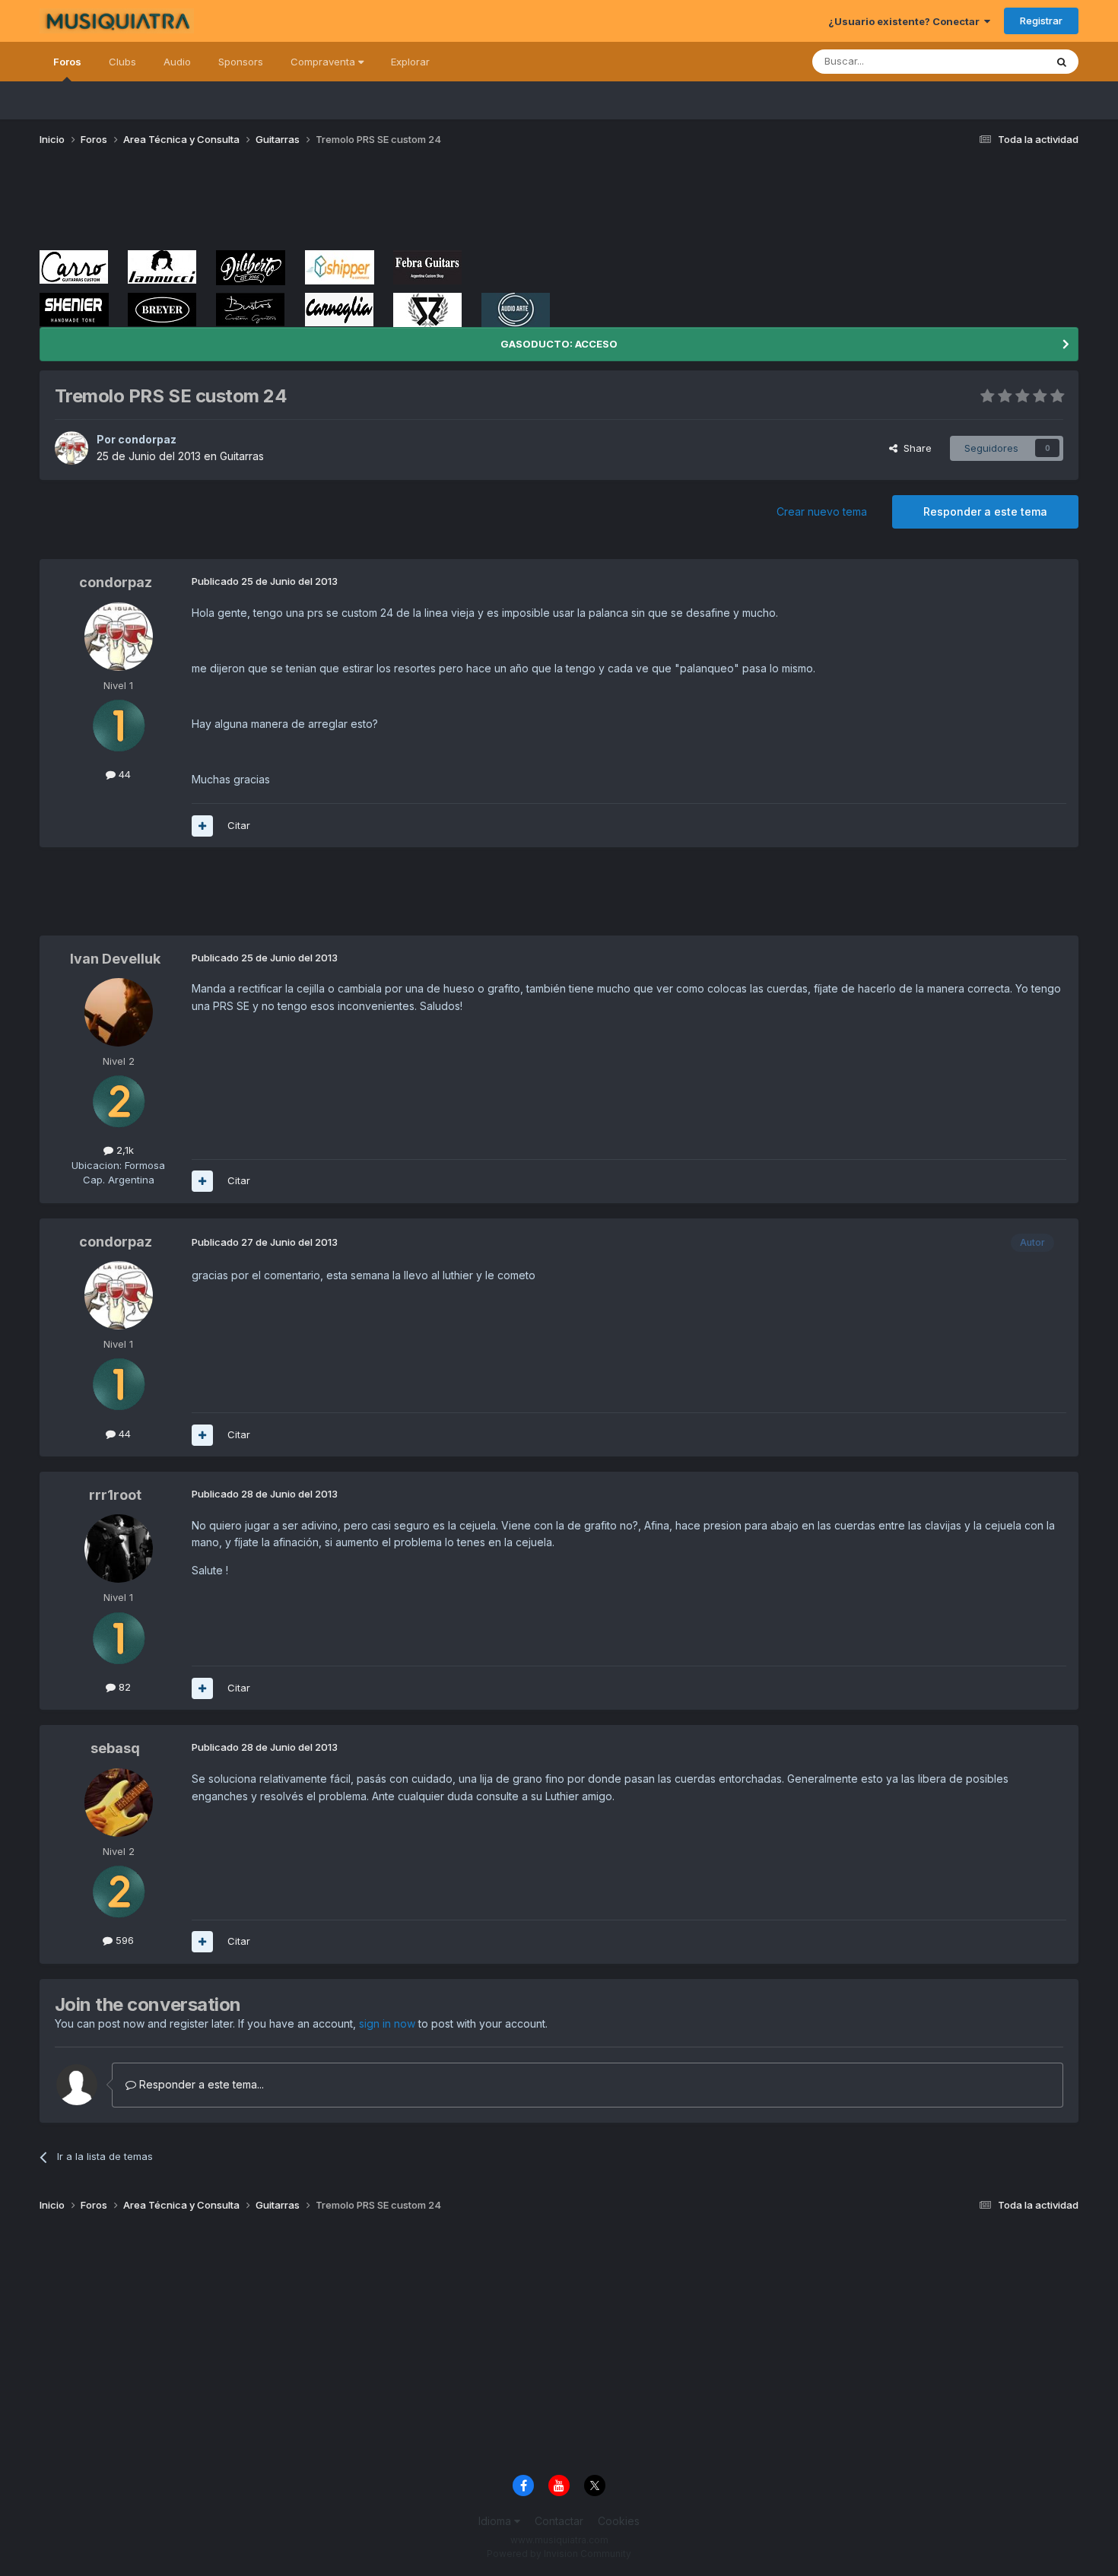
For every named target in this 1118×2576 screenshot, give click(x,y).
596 (123, 1940)
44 (123, 774)
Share (915, 448)
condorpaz (147, 439)
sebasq (115, 1748)
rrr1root (115, 1495)
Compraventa (324, 62)
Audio (177, 62)
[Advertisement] (316, 204)
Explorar (410, 62)
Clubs (122, 62)
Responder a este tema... (200, 2084)
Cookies (619, 2521)
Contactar (559, 2521)
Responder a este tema (985, 511)
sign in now (387, 2023)
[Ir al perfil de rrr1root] (119, 1548)
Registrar (1041, 21)
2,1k (124, 1150)
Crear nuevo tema (822, 511)
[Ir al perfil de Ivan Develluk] (119, 1012)
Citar (239, 825)
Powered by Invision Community (559, 2554)
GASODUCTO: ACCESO (559, 344)
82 (123, 1687)
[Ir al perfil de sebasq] (119, 1803)
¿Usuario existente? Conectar (906, 21)
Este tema (1002, 61)
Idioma (496, 2521)
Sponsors (241, 62)
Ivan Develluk (115, 959)
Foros (67, 62)
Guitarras (242, 456)
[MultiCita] (202, 826)
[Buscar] (1062, 62)
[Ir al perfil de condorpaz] (71, 448)
